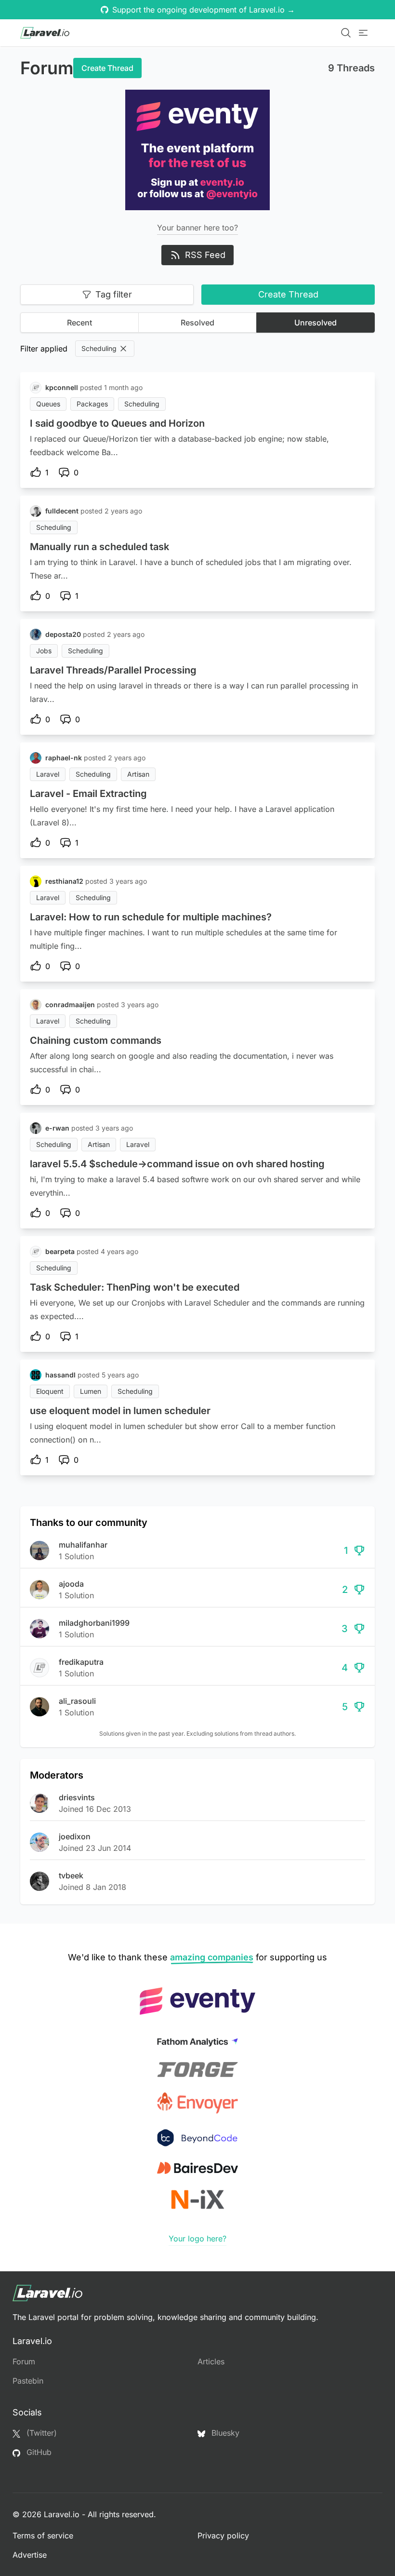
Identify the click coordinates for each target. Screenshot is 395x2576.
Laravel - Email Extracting (88, 794)
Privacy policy (223, 2536)
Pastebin (28, 2381)
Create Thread (107, 68)
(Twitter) (40, 2433)
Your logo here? (197, 2239)
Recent (79, 323)
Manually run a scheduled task (99, 547)
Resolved (197, 323)
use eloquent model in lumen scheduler (120, 1411)
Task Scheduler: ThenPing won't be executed (135, 1287)
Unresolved (316, 323)
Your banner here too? (197, 228)
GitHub (38, 2452)
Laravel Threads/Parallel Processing (113, 670)
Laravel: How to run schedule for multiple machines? (151, 917)
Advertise (30, 2555)
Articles (211, 2361)
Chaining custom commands (96, 1040)
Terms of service (43, 2536)
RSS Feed (205, 255)
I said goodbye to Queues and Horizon (117, 423)
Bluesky (224, 2433)
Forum (24, 2361)
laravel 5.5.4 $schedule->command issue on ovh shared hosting (177, 1164)
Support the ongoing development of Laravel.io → (204, 10)
